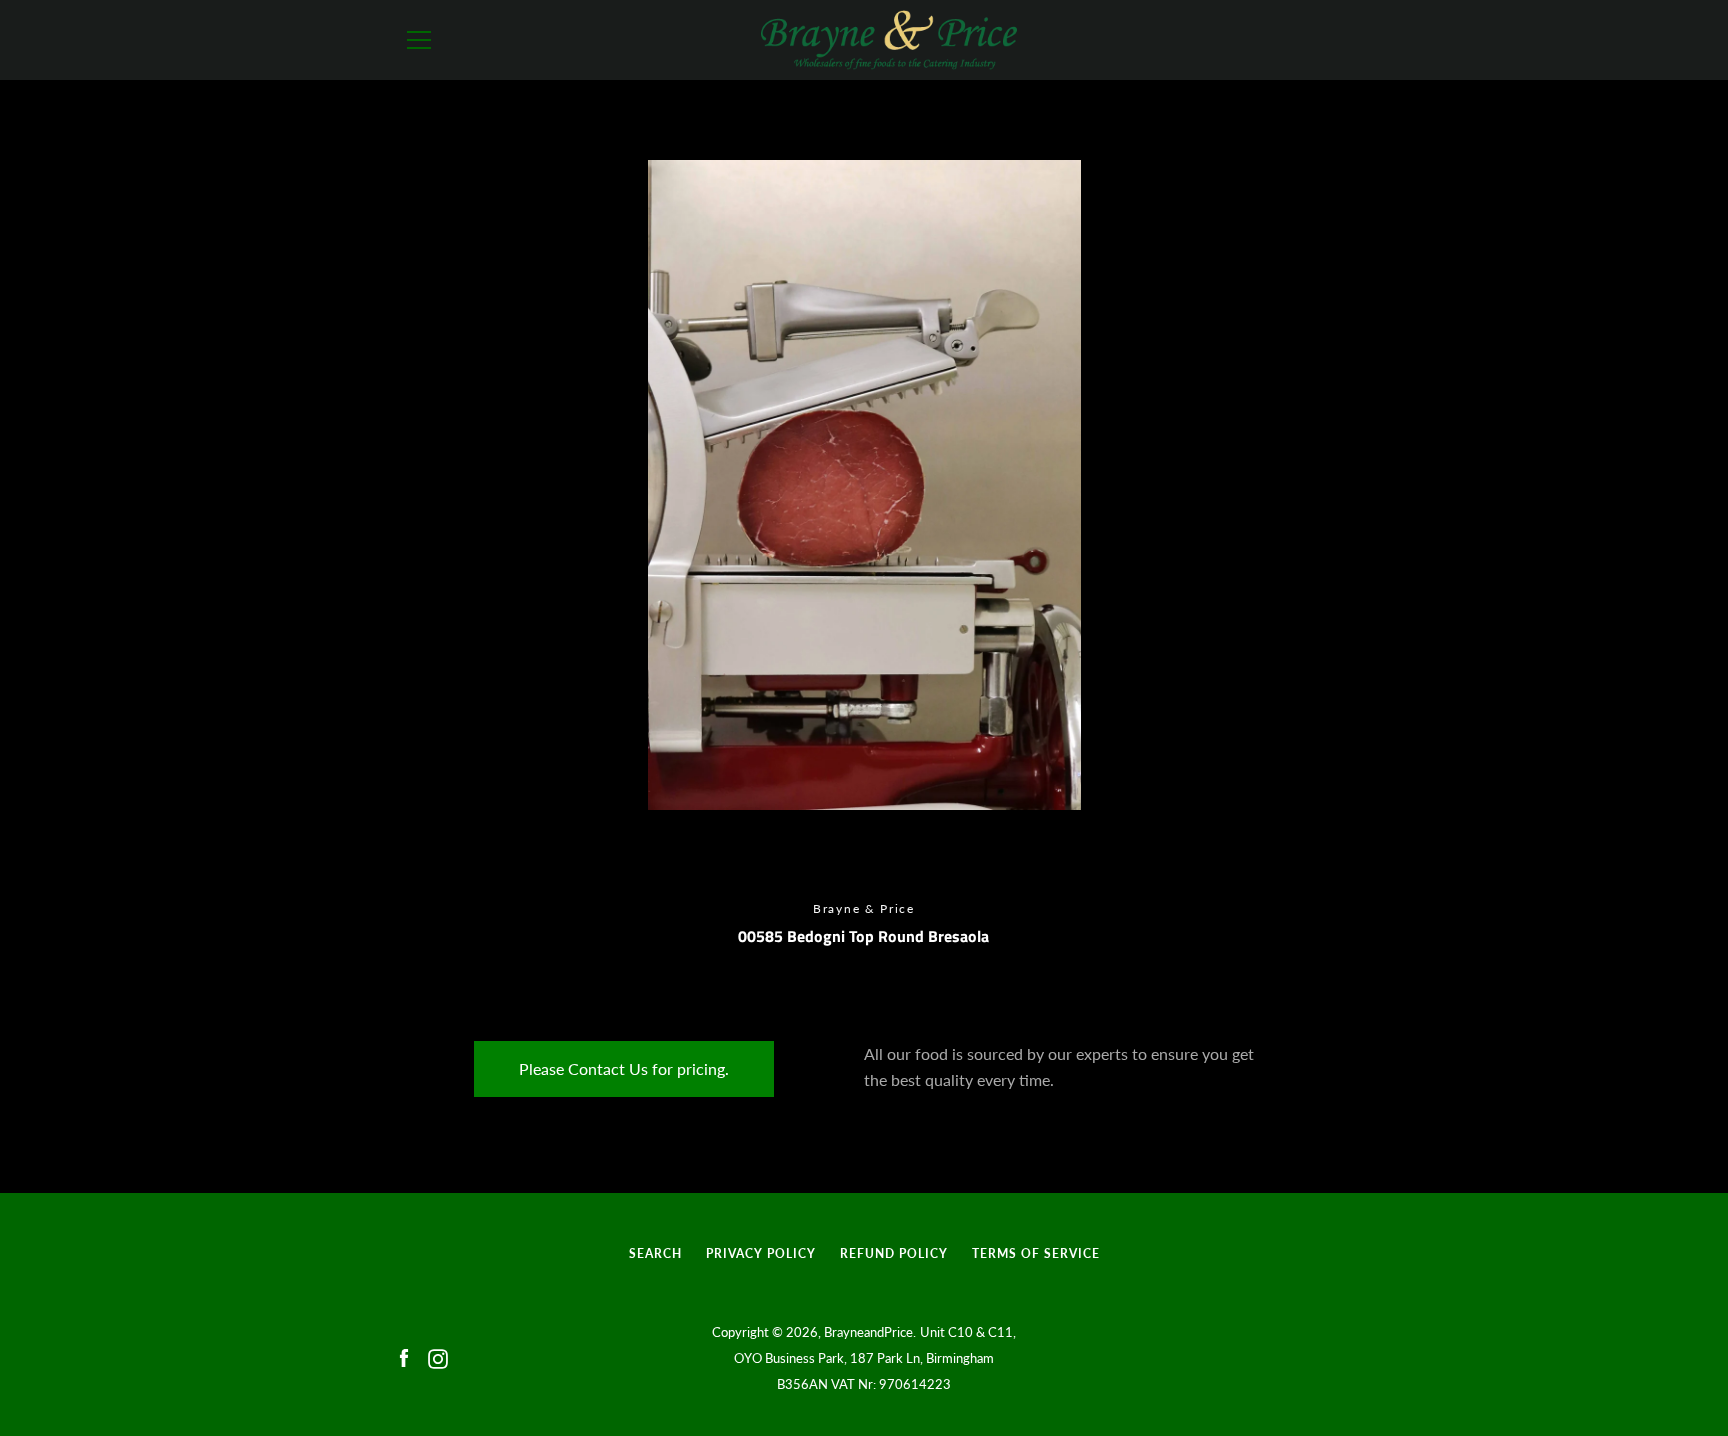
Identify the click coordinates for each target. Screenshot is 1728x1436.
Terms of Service (1036, 1253)
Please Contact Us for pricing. (624, 1068)
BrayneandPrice (868, 1332)
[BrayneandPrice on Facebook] (404, 1356)
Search (655, 1253)
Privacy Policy (761, 1253)
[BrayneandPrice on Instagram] (438, 1356)
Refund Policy (894, 1253)
